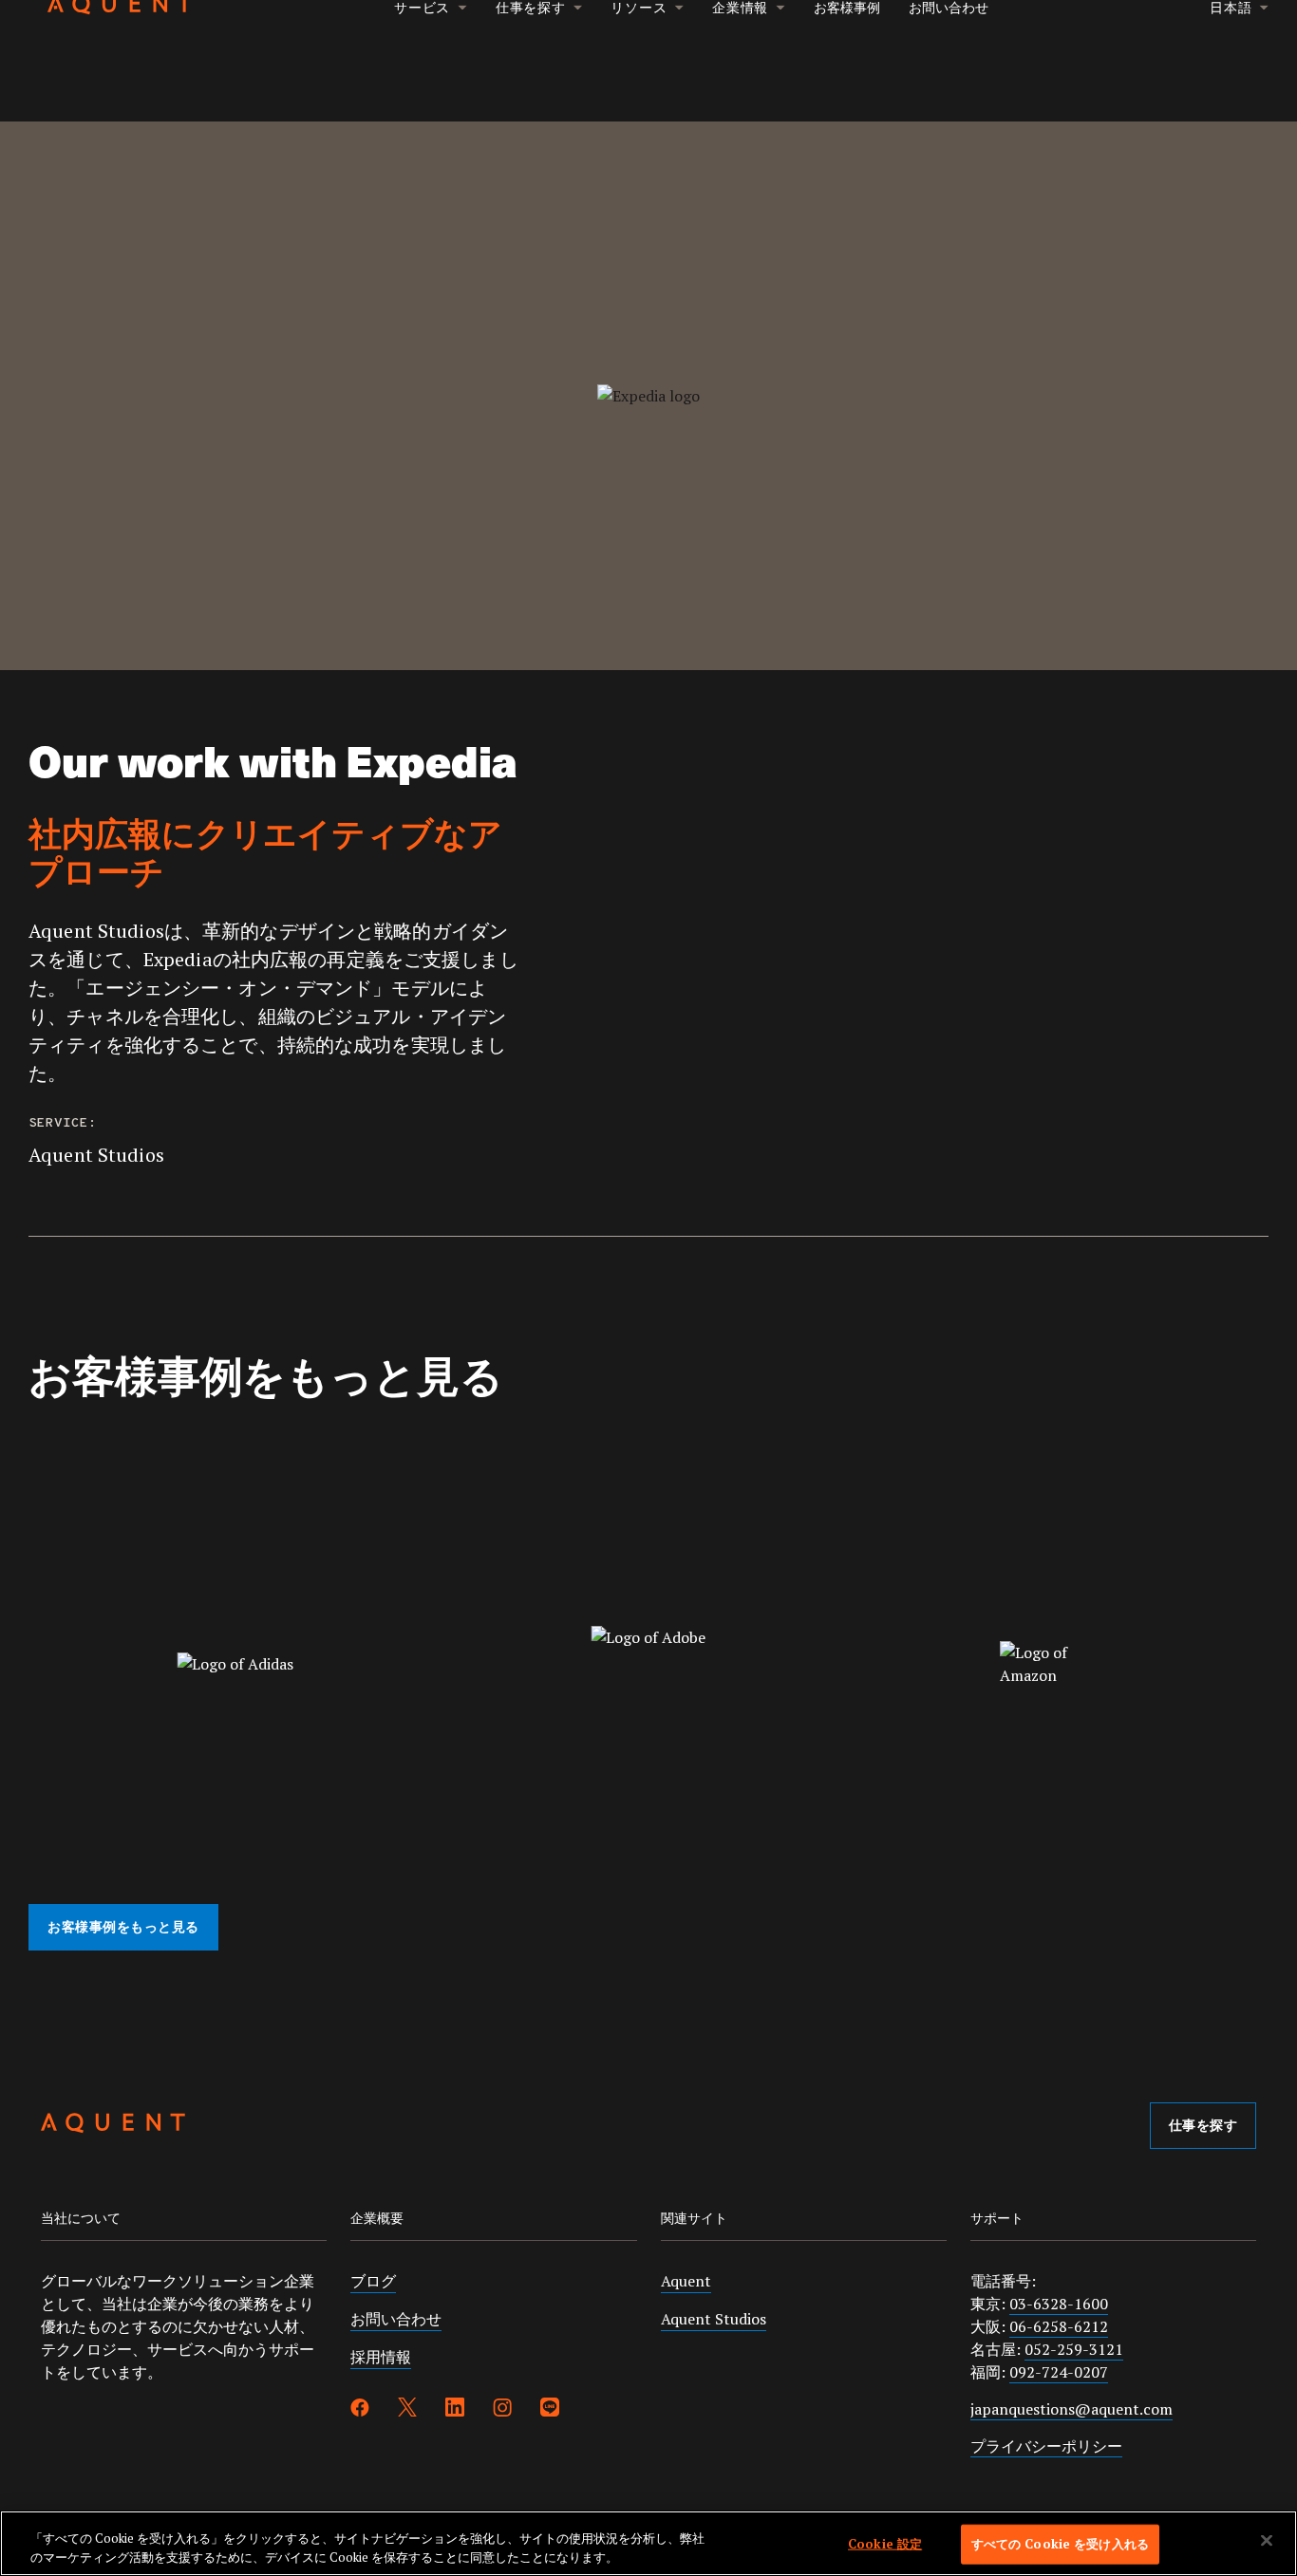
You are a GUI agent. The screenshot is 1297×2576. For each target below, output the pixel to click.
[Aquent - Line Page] (550, 2410)
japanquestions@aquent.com (1071, 2409)
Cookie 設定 (885, 2544)
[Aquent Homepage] (113, 2126)
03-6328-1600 (1059, 2304)
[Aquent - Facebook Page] (360, 2410)
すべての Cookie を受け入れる (1060, 2544)
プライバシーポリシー (1046, 2446)
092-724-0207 (1059, 2372)
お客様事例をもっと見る (123, 1928)
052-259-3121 (1074, 2349)
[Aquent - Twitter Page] (407, 2410)
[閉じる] (1267, 2541)
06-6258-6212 (1059, 2326)
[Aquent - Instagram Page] (502, 2410)
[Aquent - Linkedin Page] (455, 2410)
